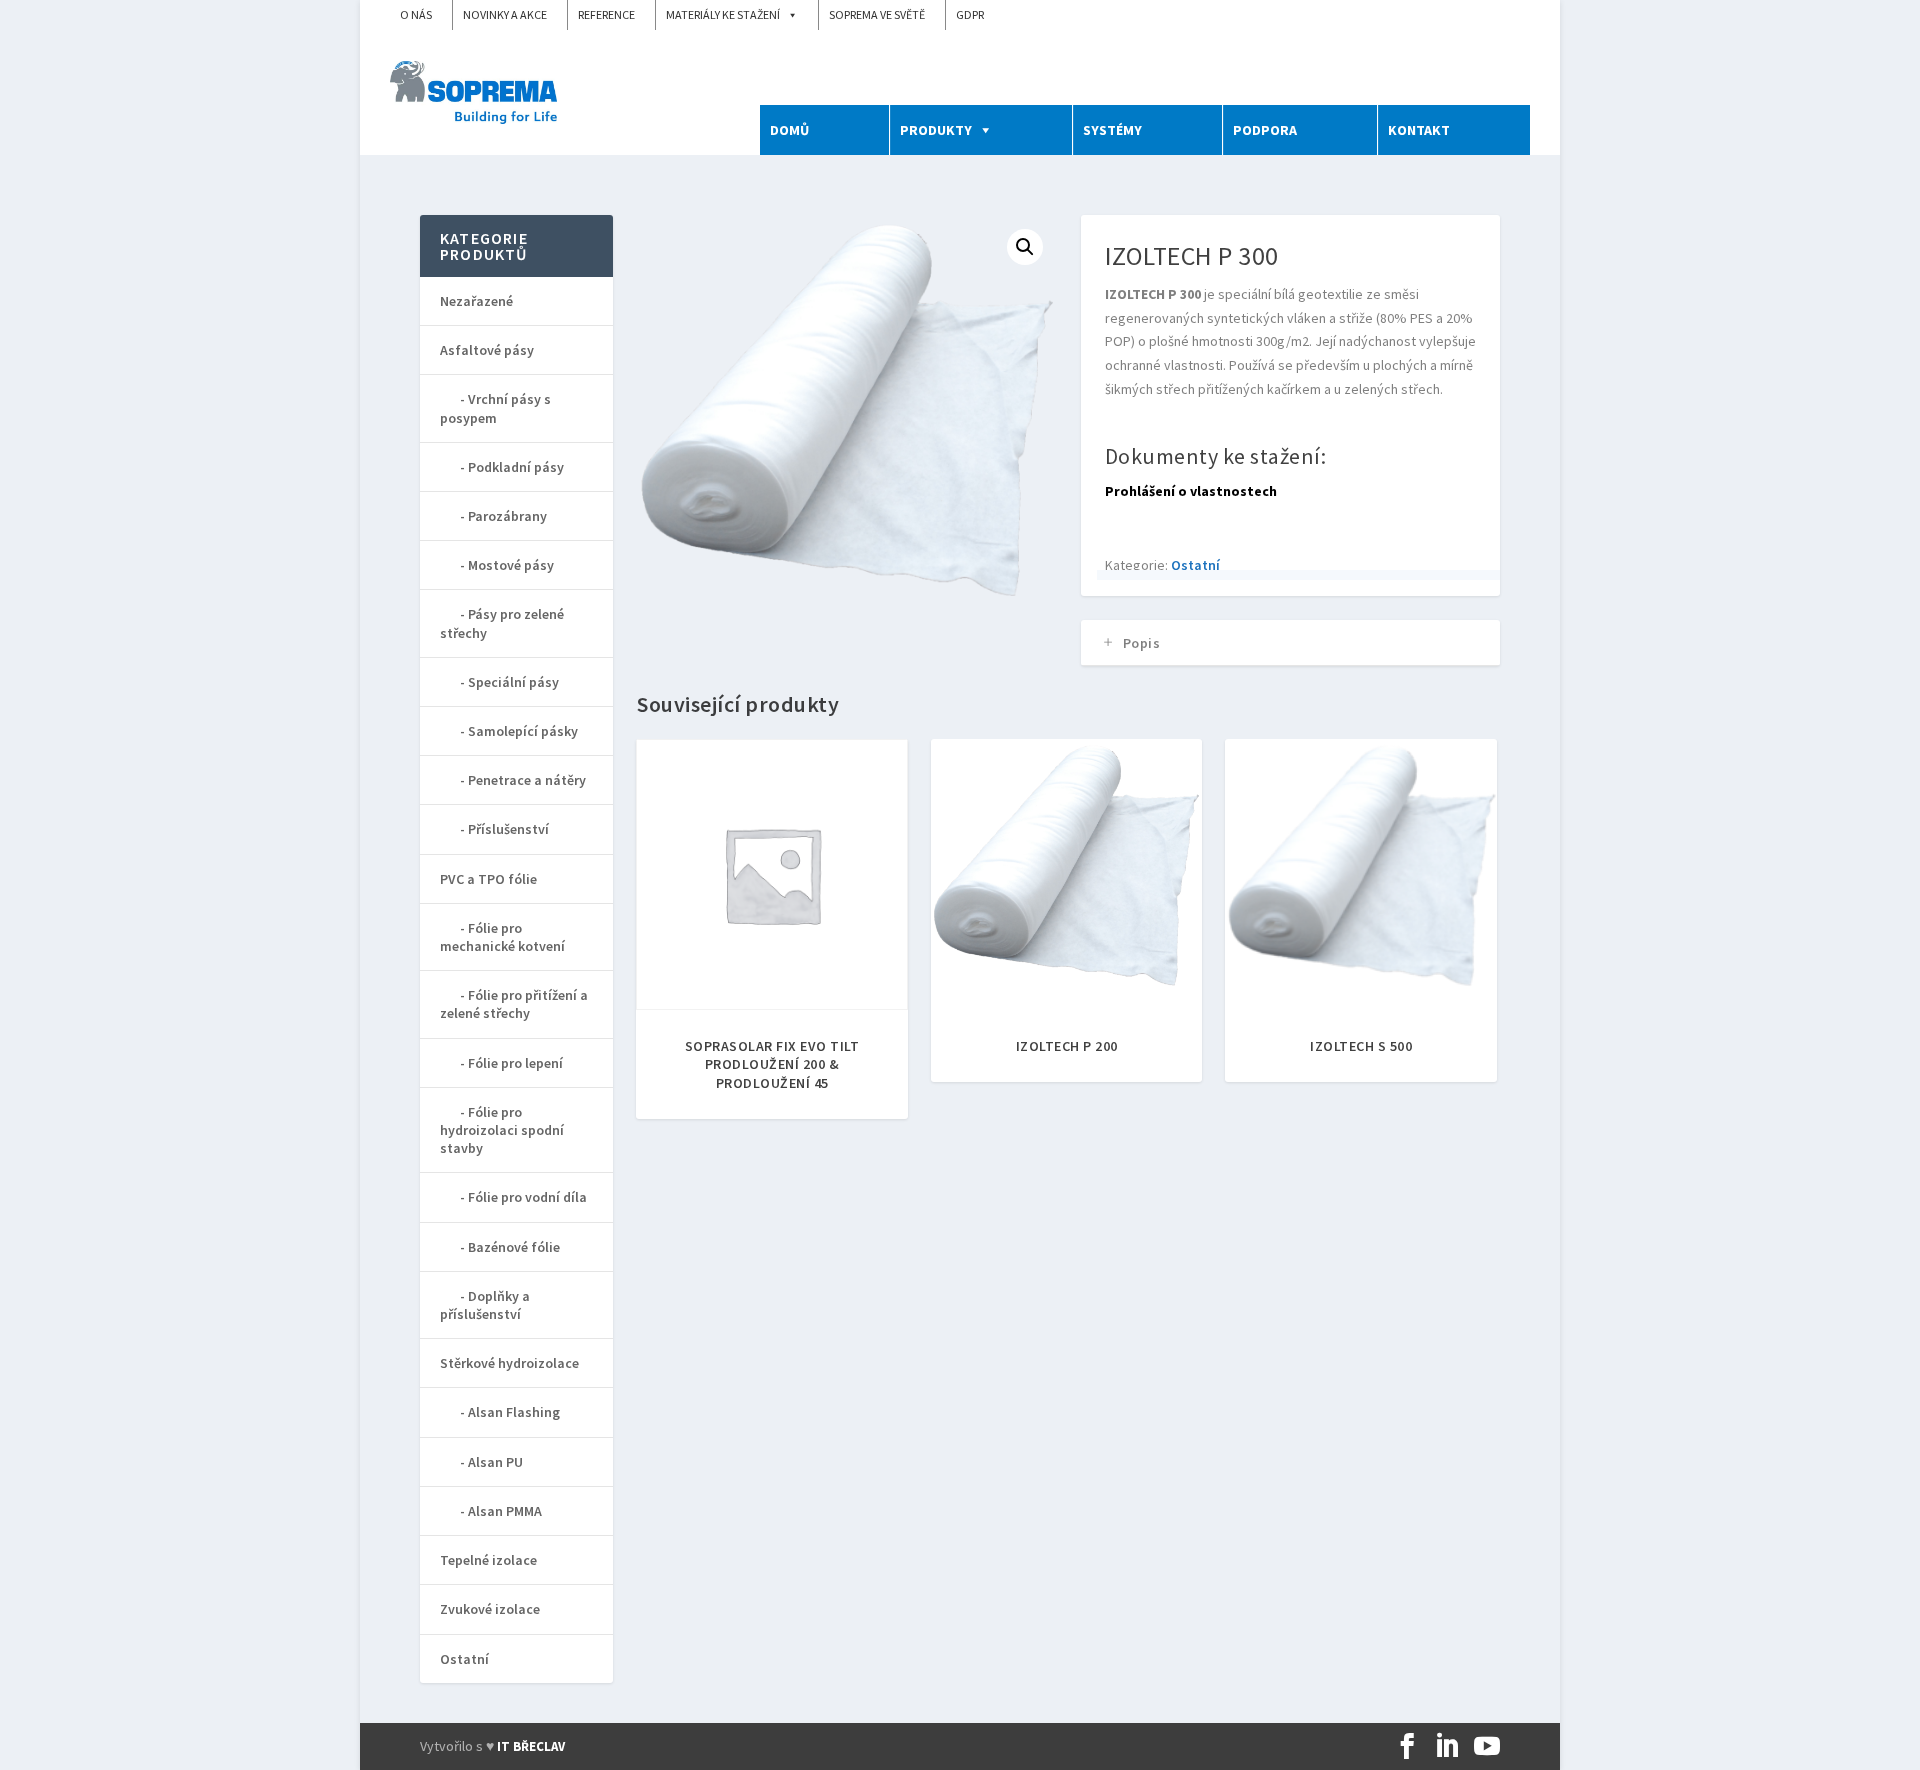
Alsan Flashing (514, 1412)
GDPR (970, 14)
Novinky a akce (505, 14)
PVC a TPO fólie (488, 879)
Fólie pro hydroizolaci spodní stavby (502, 1130)
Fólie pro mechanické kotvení (502, 937)
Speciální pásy (513, 682)
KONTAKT (1419, 130)
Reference (606, 14)
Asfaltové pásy (487, 350)
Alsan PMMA (505, 1511)
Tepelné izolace (488, 1560)
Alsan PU (495, 1462)
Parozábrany (507, 516)
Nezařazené (476, 301)
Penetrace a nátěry (527, 780)
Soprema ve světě (877, 14)
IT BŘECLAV (531, 1746)
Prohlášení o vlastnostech (1191, 491)
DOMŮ (789, 130)
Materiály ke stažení (723, 14)
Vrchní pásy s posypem (495, 408)
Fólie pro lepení (515, 1063)
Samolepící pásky (523, 731)
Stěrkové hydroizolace (509, 1363)
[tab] (1290, 643)
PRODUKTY (936, 130)
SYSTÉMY (1112, 130)
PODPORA (1265, 130)
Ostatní (1195, 565)
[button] (1025, 247)
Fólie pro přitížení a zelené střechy (514, 1004)
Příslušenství (508, 829)
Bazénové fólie (514, 1247)
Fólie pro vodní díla (527, 1197)
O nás (416, 14)
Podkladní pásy (516, 467)
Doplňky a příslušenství (485, 1305)
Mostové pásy (511, 565)
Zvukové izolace (490, 1609)
